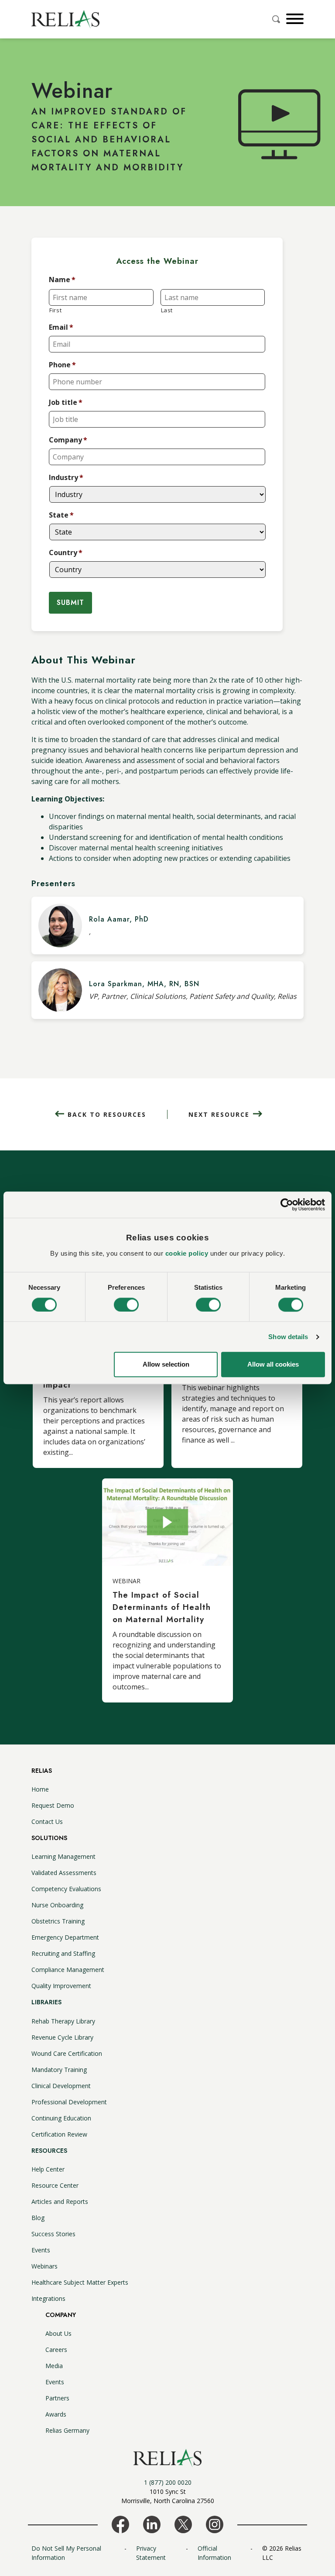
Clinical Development (61, 2086)
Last (167, 310)
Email (61, 327)
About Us (58, 2333)
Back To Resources (107, 1114)
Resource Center (55, 2185)
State (61, 515)
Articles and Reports (60, 2201)
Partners (57, 2398)
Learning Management (63, 1856)
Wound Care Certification (67, 2053)
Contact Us (47, 1822)
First (55, 310)
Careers (56, 2350)
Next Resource (219, 1114)
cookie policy (187, 1253)
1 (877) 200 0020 (168, 2482)
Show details (288, 1337)
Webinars (44, 2266)
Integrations (48, 2298)
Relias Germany (67, 2430)
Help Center (48, 2169)
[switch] (126, 1305)
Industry (66, 478)
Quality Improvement (61, 1986)
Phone (62, 365)
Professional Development (69, 2102)
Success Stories (53, 2234)
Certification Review (59, 2134)
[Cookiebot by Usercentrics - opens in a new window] (287, 1205)
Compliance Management (68, 1970)
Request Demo (53, 1805)
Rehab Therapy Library (63, 2021)
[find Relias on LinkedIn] (152, 2524)
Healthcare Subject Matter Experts (80, 2282)
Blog (38, 2218)
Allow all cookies (273, 1365)
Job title (66, 402)
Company (68, 440)
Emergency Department (65, 1937)
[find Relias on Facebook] (120, 2524)
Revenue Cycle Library (62, 2037)
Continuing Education (61, 2118)
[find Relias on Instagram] (215, 2524)
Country (66, 553)
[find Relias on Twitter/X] (183, 2524)
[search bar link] (277, 19)
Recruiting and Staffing (63, 1953)
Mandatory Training (59, 2070)
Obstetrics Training (58, 1921)
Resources (49, 2151)
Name (62, 280)
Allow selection (166, 1365)
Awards (56, 2414)
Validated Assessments (64, 1873)
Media (54, 2366)
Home (40, 1789)
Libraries (46, 2002)
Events (41, 2250)
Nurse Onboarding (57, 1905)
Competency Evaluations (66, 1889)
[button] (294, 19)
